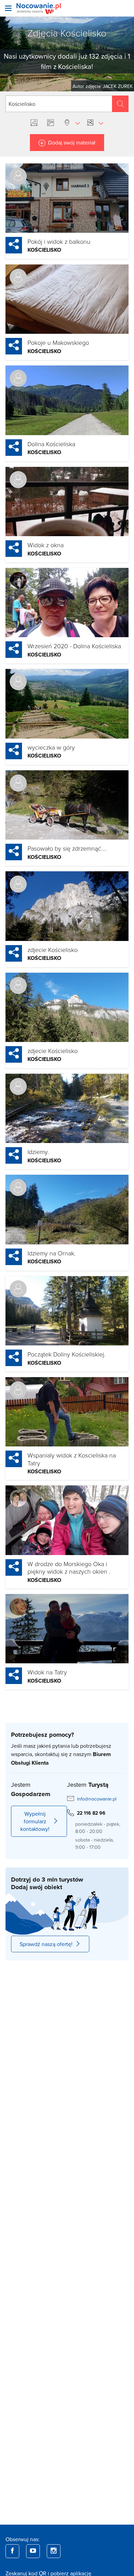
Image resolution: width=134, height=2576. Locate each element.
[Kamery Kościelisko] (52, 123)
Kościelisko (44, 250)
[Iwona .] (18, 277)
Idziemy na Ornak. (52, 1253)
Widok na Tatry (47, 1672)
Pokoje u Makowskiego (58, 342)
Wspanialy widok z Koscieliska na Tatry (72, 1459)
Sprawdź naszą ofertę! (46, 1944)
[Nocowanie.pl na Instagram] (54, 2551)
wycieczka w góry (51, 747)
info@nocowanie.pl (97, 1799)
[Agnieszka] (18, 581)
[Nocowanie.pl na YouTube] (33, 2551)
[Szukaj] (120, 104)
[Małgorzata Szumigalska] (18, 1498)
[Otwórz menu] (8, 8)
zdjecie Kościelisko (53, 950)
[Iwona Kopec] (18, 1607)
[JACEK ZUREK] (18, 682)
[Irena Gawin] (18, 480)
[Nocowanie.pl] (39, 8)
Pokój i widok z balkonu (59, 241)
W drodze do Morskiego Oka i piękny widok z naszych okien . (69, 1568)
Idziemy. (38, 1152)
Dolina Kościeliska (51, 444)
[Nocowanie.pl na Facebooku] (12, 2551)
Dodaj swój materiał (72, 142)
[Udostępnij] (14, 245)
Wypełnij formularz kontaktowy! (35, 1821)
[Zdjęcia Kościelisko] (35, 123)
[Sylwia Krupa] (18, 378)
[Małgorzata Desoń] (18, 176)
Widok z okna (46, 545)
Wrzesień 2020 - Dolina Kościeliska (74, 646)
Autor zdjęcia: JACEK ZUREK (103, 86)
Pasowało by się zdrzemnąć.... (67, 848)
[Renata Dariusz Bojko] (18, 1390)
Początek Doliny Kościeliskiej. (66, 1354)
